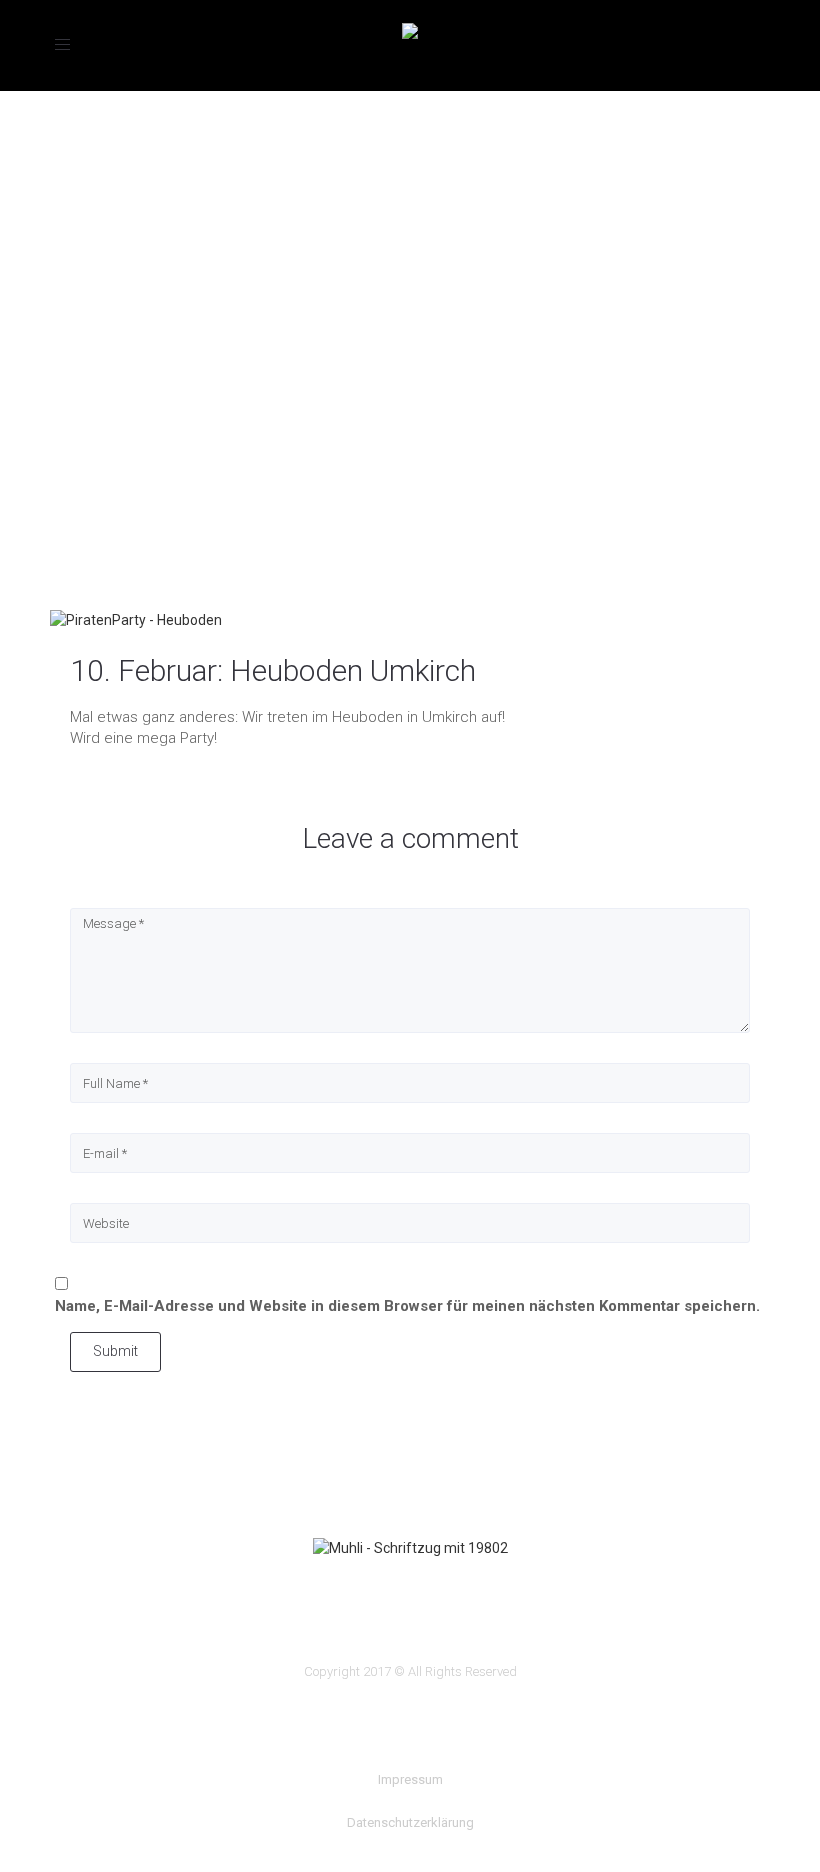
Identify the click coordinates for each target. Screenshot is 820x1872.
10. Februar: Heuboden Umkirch (273, 670)
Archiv (116, 436)
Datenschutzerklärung (410, 1822)
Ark (63, 436)
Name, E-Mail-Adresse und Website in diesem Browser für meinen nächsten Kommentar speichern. (407, 1306)
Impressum (410, 1779)
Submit (115, 1351)
